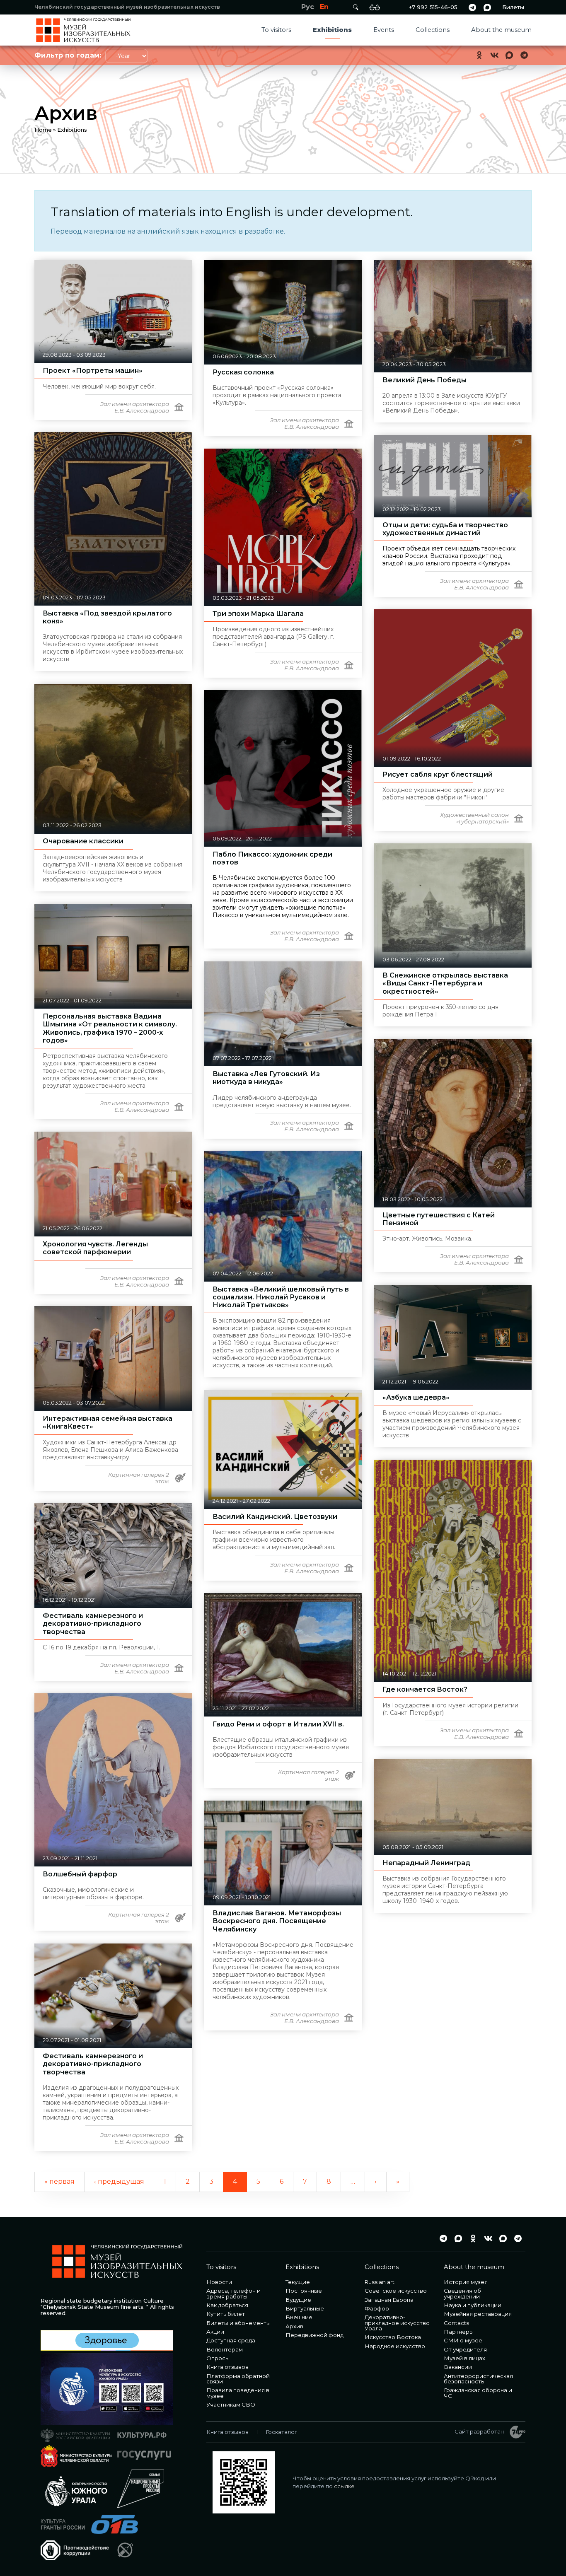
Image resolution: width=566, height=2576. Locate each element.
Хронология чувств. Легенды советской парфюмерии (95, 1248)
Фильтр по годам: (68, 55)
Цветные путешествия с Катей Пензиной (439, 1219)
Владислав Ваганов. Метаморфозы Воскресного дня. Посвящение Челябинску (277, 1921)
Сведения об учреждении (462, 2293)
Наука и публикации (473, 2305)
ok (479, 55)
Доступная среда (231, 2340)
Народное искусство (395, 2346)
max (487, 7)
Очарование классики (83, 841)
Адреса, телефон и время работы (233, 2293)
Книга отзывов (227, 2367)
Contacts (456, 2323)
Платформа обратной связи (238, 2379)
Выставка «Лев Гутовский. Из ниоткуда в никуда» (266, 1078)
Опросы (218, 2358)
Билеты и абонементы (238, 2323)
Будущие (298, 2300)
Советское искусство (396, 2291)
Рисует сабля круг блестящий (438, 774)
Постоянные (304, 2291)
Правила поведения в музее (238, 2393)
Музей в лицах (464, 2358)
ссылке (344, 2486)
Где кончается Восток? (425, 1689)
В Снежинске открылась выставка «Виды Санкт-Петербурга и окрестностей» (445, 983)
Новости (219, 2282)
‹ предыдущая (119, 2181)
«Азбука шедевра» (416, 1397)
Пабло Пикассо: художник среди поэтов (272, 858)
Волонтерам (225, 2349)
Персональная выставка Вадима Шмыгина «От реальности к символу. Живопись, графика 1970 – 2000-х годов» (110, 1028)
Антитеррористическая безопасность (478, 2379)
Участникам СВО (231, 2405)
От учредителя (465, 2349)
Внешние (299, 2317)
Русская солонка (243, 372)
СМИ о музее (463, 2340)
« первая (59, 2181)
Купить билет (226, 2314)
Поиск (356, 7)
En (324, 7)
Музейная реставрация (478, 2314)
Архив (294, 2326)
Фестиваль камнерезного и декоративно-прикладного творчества (93, 1624)
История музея (466, 2282)
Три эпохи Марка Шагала (258, 614)
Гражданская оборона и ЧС (478, 2393)
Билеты (513, 7)
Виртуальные (305, 2308)
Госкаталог (281, 2432)
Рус (308, 7)
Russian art (380, 2282)
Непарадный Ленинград (426, 1863)
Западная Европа (389, 2300)
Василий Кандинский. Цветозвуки (275, 1517)
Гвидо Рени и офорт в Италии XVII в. (278, 1724)
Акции (215, 2332)
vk (494, 55)
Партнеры (459, 2332)
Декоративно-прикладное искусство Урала (397, 2323)
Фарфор (377, 2308)
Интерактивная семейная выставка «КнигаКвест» (108, 1422)
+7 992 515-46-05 (433, 7)
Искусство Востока (393, 2337)
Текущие (298, 2282)
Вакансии (458, 2367)
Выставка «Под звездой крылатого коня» (107, 617)
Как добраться (227, 2305)
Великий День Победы (424, 380)
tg (472, 7)
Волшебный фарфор (80, 1874)
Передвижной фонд (314, 2335)
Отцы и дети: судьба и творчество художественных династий (445, 529)
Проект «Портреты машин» (93, 371)
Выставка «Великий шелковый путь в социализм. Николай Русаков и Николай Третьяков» (281, 1297)
